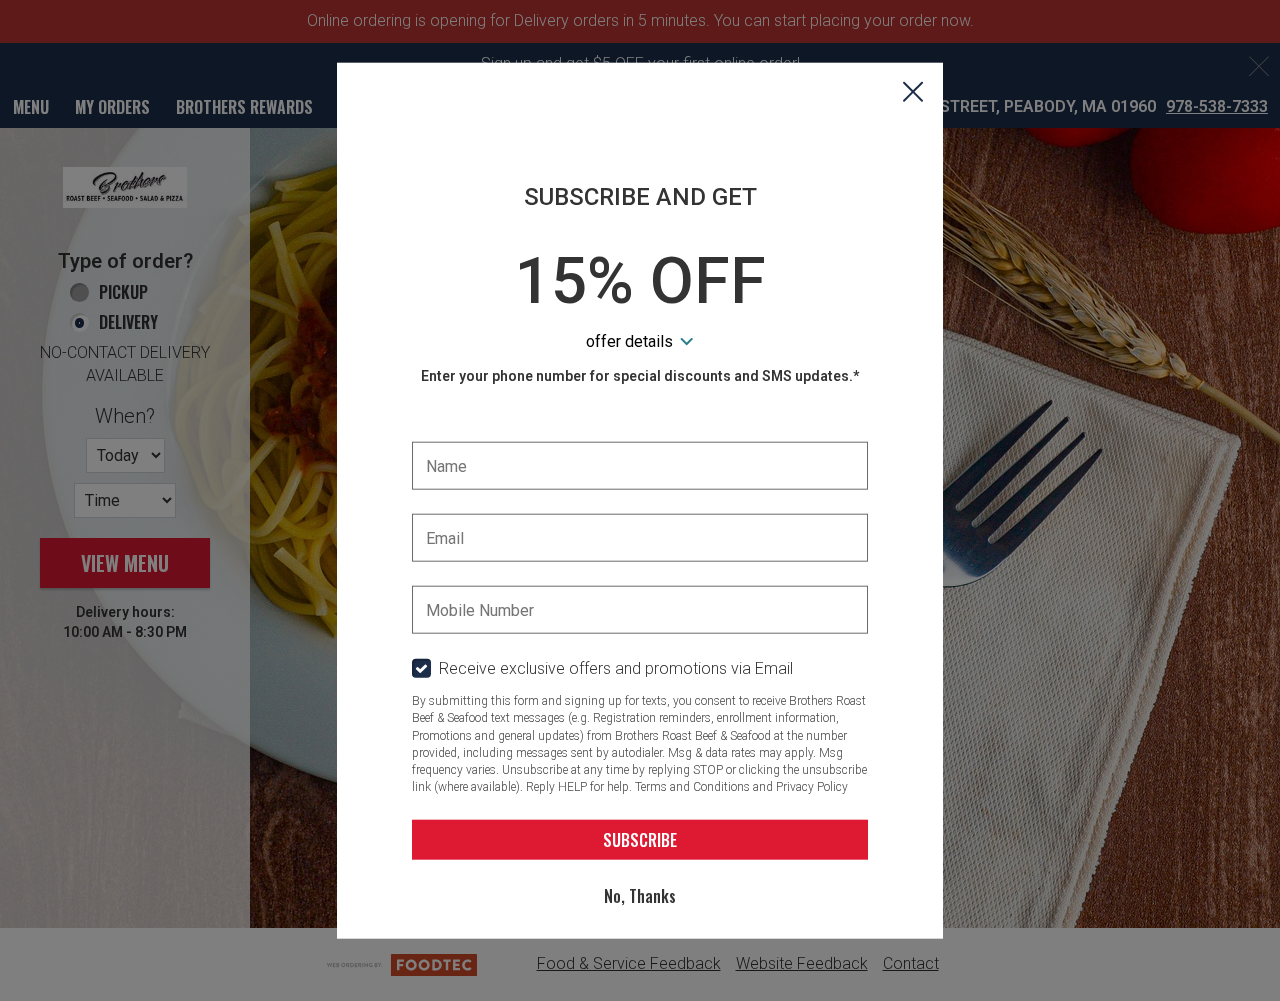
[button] (913, 93)
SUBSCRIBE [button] (640, 839)
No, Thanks (640, 895)
